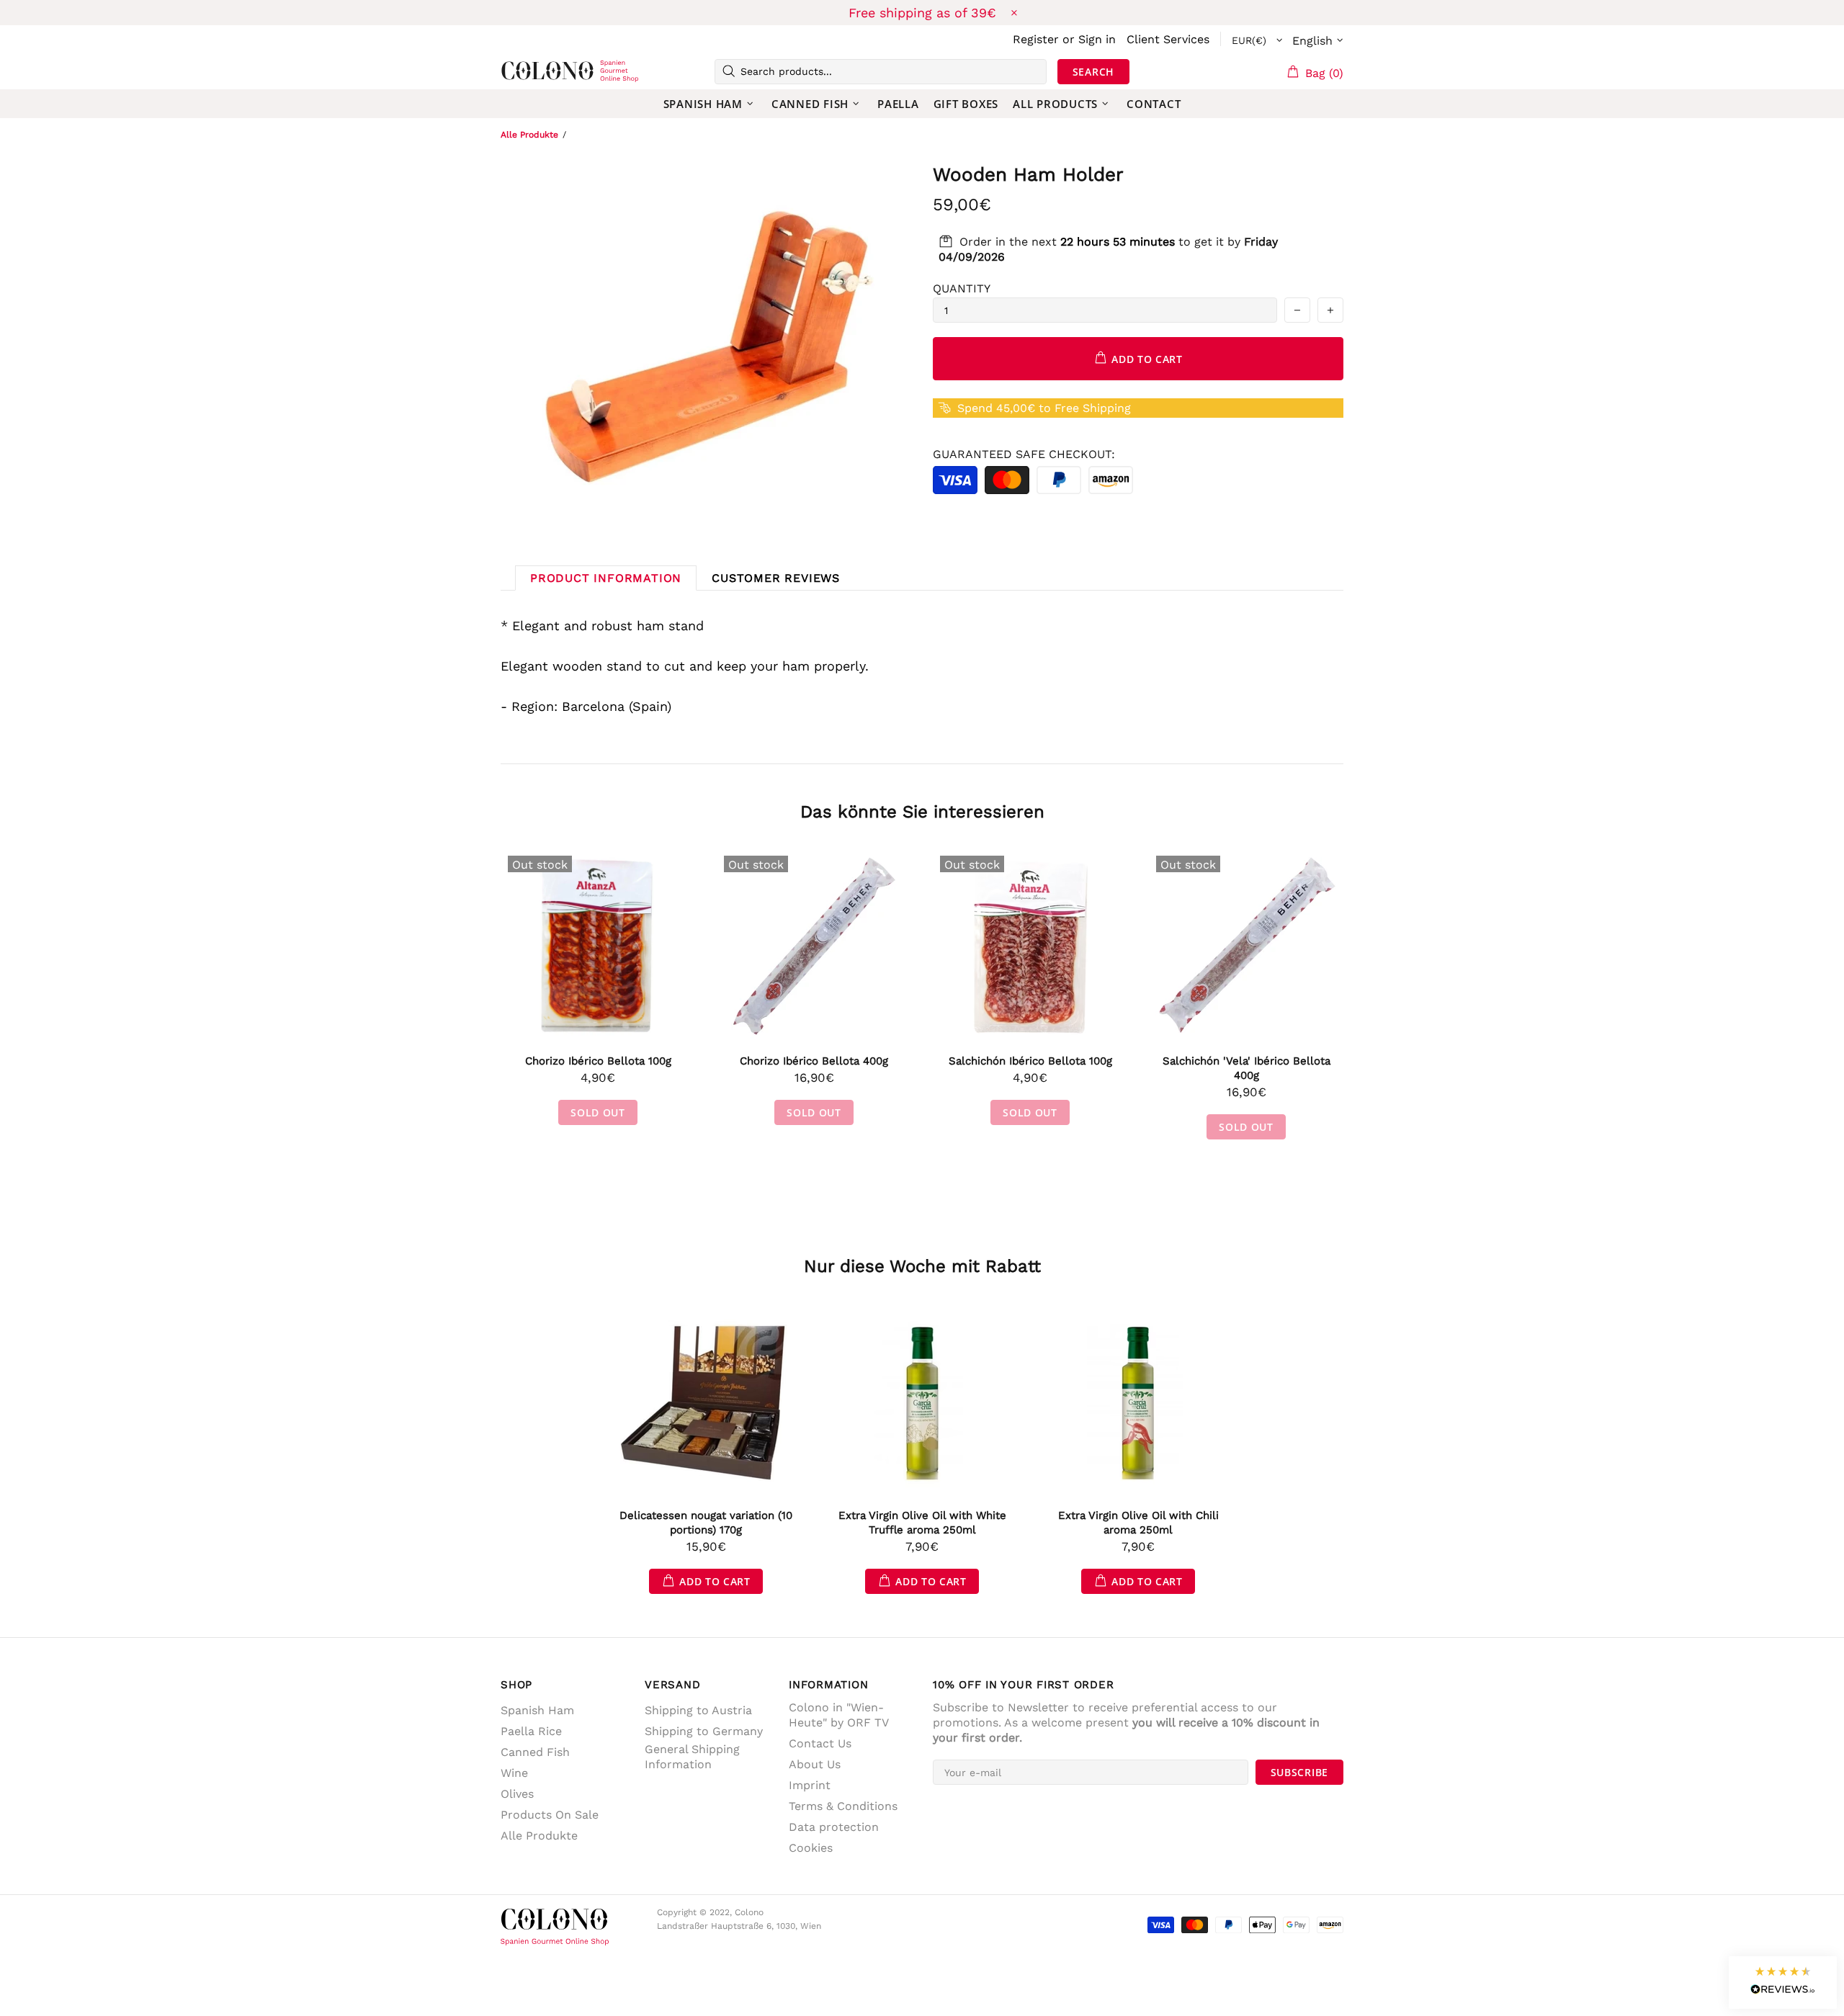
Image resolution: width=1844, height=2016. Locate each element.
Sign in (1097, 39)
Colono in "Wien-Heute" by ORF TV (839, 1715)
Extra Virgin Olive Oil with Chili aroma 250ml (1138, 1523)
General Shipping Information (692, 1757)
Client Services (1168, 39)
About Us (815, 1764)
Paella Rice (531, 1731)
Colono (524, 71)
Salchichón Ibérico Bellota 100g (1030, 1061)
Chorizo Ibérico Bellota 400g (814, 1061)
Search (1093, 72)
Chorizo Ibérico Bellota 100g (598, 1061)
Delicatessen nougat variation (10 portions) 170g (706, 1523)
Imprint (810, 1785)
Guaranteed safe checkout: (1024, 454)
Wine (514, 1773)
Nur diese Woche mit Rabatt (922, 1266)
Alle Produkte (529, 135)
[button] (1783, 1983)
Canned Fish (535, 1752)
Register (1036, 39)
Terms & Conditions (843, 1806)
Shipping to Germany (704, 1731)
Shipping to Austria (698, 1710)
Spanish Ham (537, 1710)
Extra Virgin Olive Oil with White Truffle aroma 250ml (922, 1523)
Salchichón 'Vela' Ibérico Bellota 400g (1247, 1068)
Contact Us (820, 1743)
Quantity (962, 288)
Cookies (811, 1848)
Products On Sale (550, 1815)
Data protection (834, 1827)
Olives (517, 1794)
